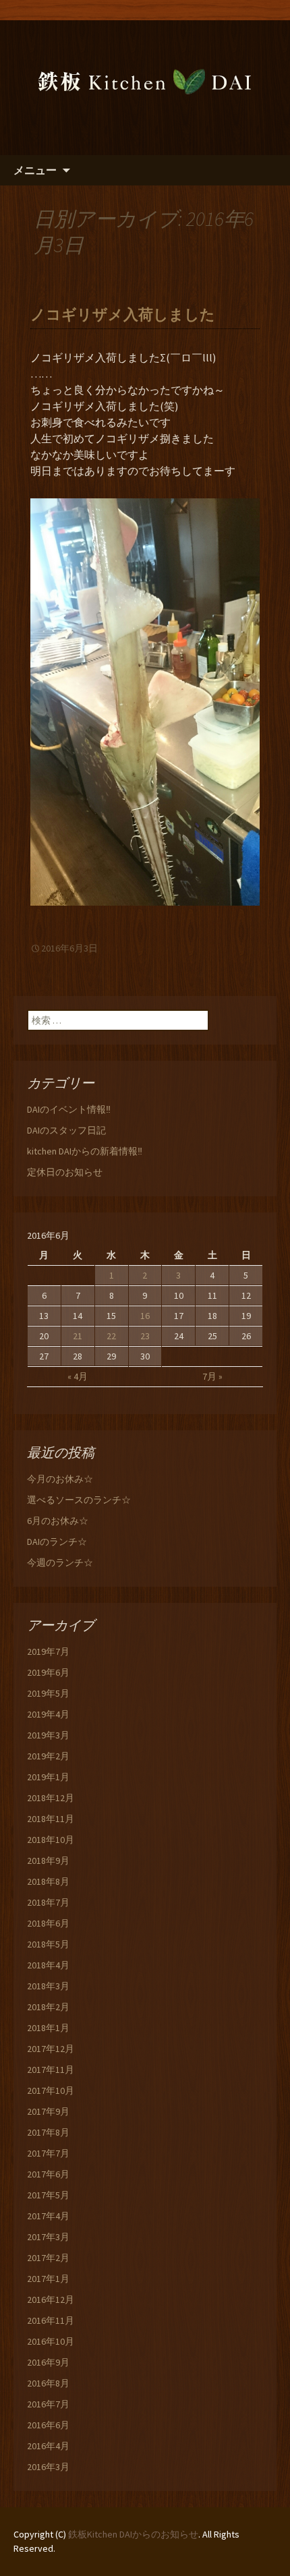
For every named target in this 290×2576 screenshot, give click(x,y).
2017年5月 (48, 2195)
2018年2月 (48, 2007)
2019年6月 (48, 1672)
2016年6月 (48, 2425)
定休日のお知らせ (65, 1172)
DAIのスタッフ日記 (66, 1130)
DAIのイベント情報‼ (69, 1109)
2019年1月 (48, 1777)
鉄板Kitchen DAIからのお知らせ (133, 2534)
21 (78, 1336)
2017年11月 (51, 2070)
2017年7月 (48, 2153)
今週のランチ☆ (60, 1562)
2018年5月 (48, 1944)
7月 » (212, 1376)
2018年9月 (48, 1861)
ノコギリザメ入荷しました (123, 315)
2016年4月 (48, 2446)
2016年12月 (51, 2300)
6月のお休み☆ (58, 1521)
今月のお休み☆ (60, 1479)
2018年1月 (48, 2028)
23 (145, 1336)
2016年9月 (48, 2362)
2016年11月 (51, 2320)
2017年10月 (51, 2090)
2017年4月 (48, 2216)
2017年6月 (48, 2174)
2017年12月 (51, 2049)
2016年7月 (48, 2404)
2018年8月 (48, 1881)
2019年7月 (48, 1651)
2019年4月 (48, 1714)
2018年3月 (48, 1986)
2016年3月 (48, 2467)
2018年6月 (48, 1923)
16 (145, 1316)
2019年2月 (48, 1756)
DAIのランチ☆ (57, 1542)
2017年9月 (48, 2111)
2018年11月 (51, 1819)
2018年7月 (48, 1902)
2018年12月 (51, 1798)
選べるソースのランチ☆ (79, 1500)
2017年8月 (48, 2132)
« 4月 (78, 1376)
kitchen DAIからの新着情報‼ (85, 1151)
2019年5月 (48, 1693)
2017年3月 (48, 2237)
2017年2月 (48, 2258)
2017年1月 (48, 2279)
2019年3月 (48, 1735)
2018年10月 (51, 1840)
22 (111, 1336)
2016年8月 (48, 2383)
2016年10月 (51, 2341)
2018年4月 (48, 1965)
